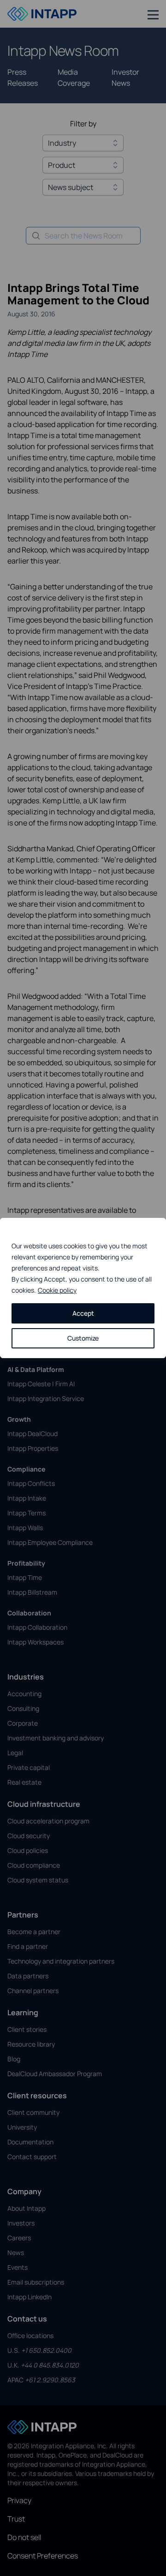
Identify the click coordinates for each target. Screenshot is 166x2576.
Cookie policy (57, 1290)
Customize (83, 1338)
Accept (83, 1313)
